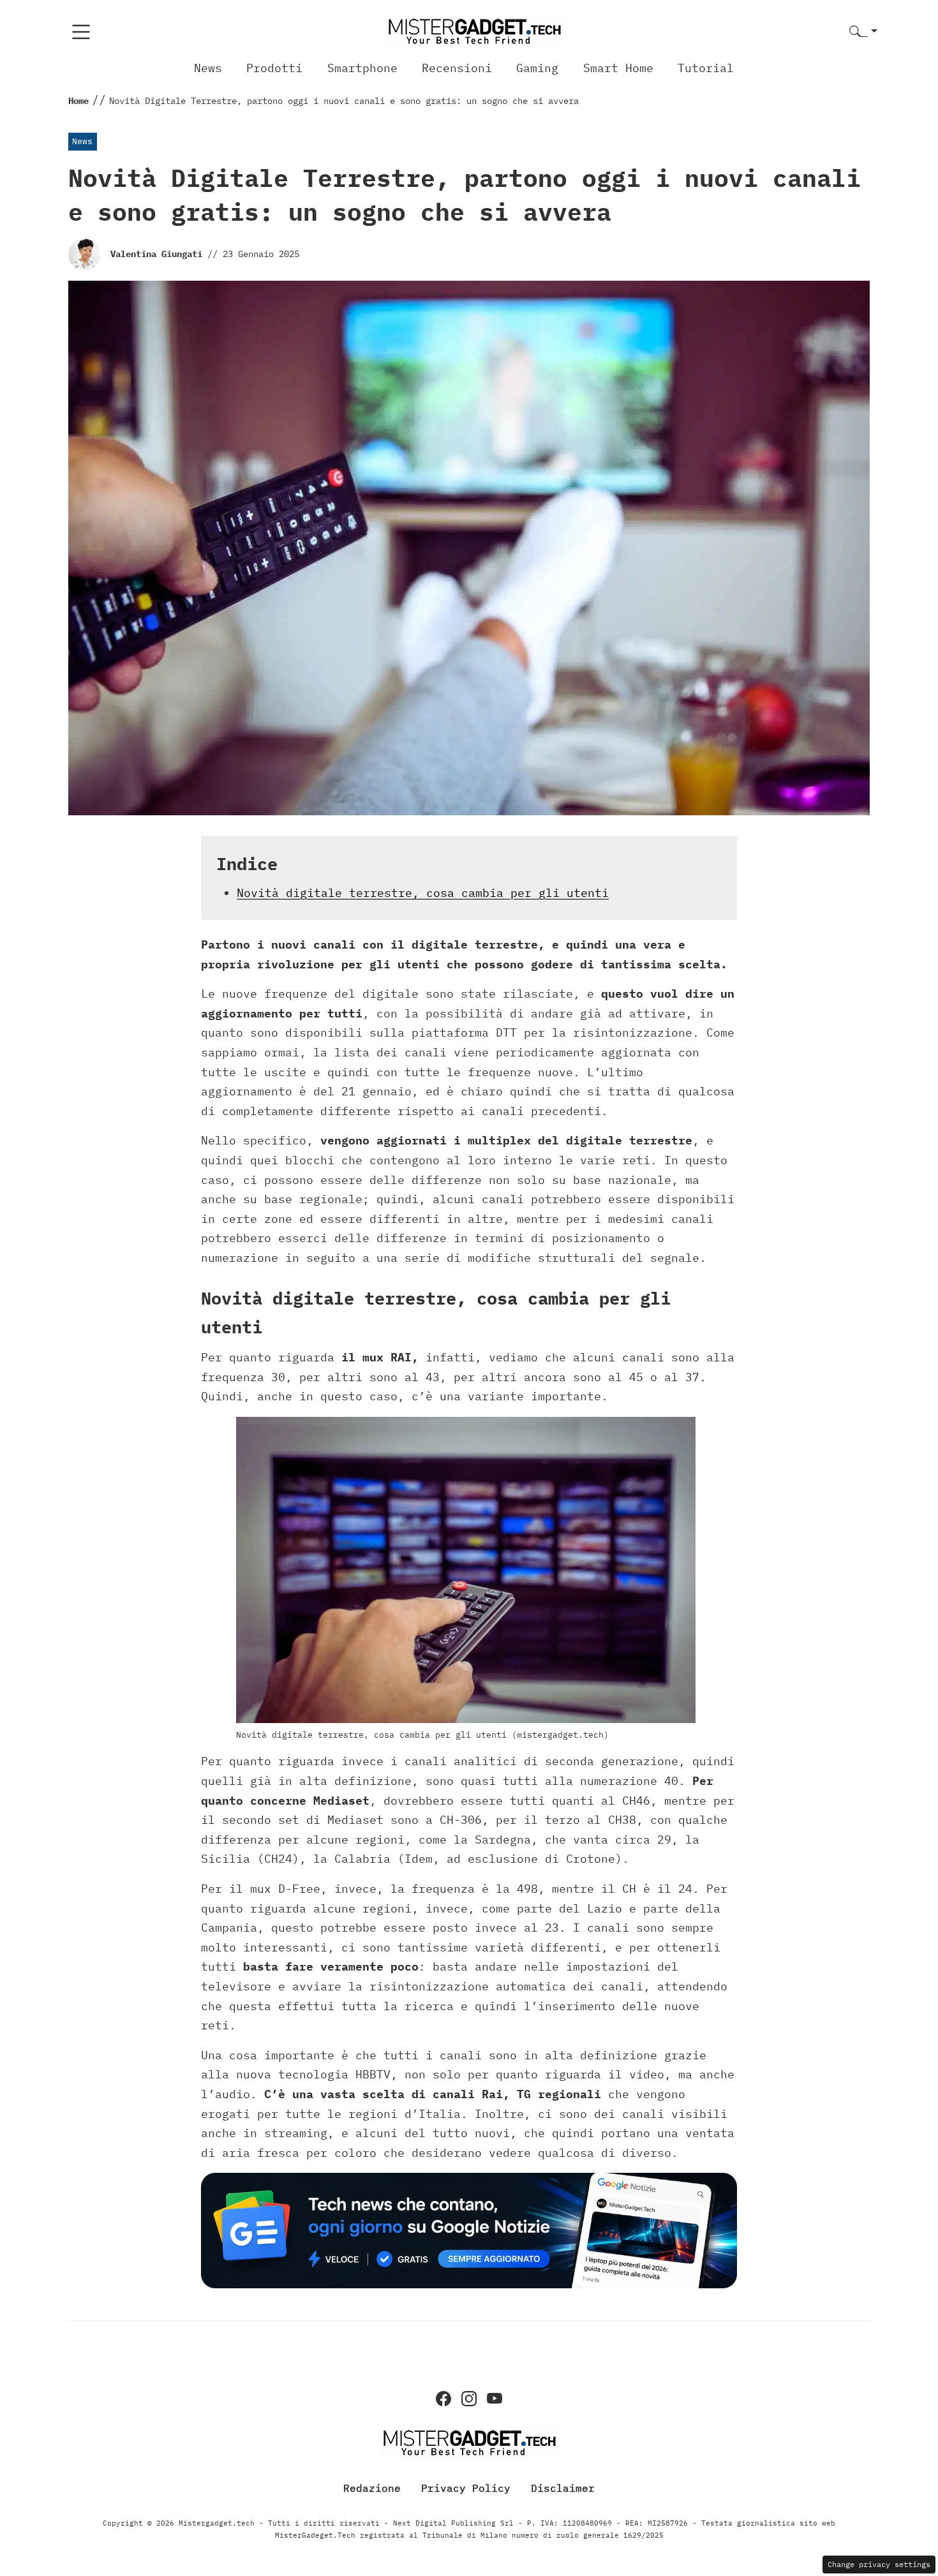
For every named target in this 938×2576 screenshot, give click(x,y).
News (208, 68)
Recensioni (457, 68)
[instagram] (469, 2399)
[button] (863, 32)
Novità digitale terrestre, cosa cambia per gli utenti (423, 893)
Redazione (372, 2488)
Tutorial (706, 68)
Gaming (537, 68)
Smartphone (362, 68)
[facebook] (443, 2399)
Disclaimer (563, 2488)
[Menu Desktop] (81, 32)
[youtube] (495, 2399)
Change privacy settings (879, 2564)
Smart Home (618, 68)
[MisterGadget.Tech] (474, 31)
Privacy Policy (466, 2488)
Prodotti (274, 68)
